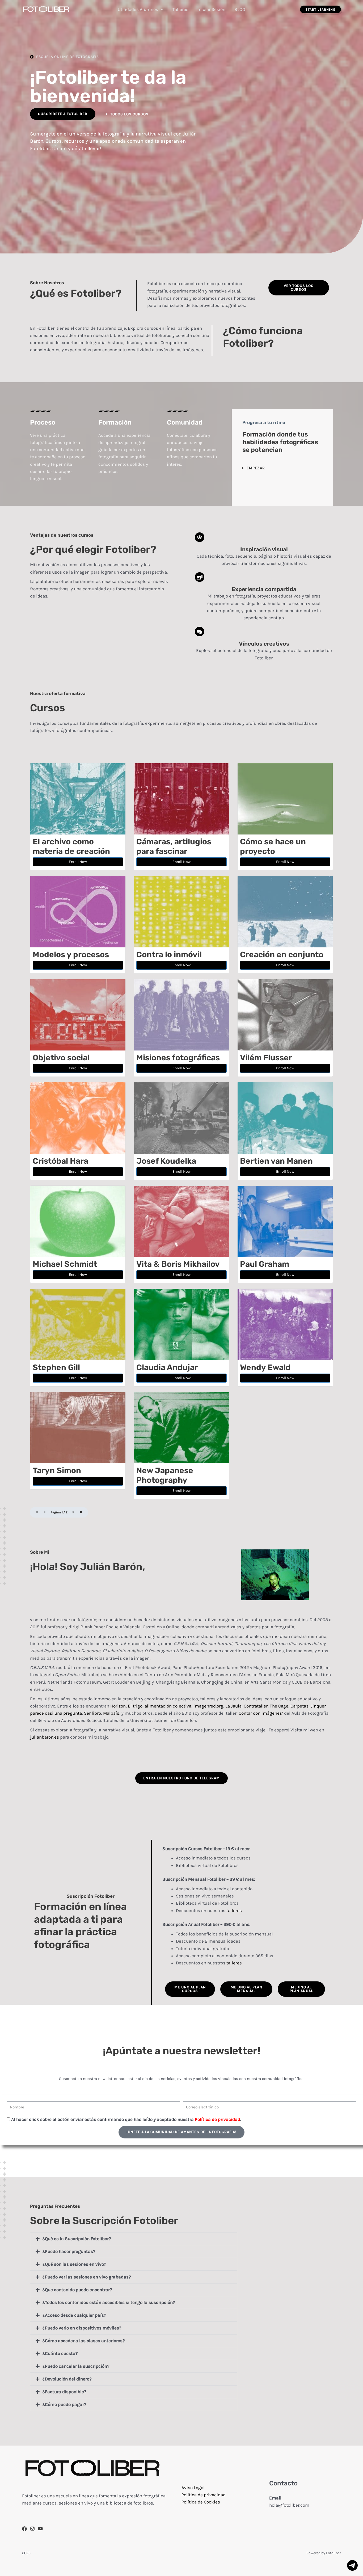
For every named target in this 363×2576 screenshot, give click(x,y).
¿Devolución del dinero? (67, 2379)
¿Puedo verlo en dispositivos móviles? (82, 2328)
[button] (161, 9)
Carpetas (299, 1706)
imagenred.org (208, 1706)
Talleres (180, 9)
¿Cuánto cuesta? (60, 2353)
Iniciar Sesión (211, 9)
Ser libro (92, 1713)
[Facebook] (24, 2529)
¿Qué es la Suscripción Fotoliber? (77, 2239)
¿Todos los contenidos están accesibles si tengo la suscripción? (109, 2302)
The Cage (278, 1706)
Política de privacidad (204, 2495)
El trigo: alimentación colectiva (160, 1706)
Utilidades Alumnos (138, 9)
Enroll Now (78, 862)
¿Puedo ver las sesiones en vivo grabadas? (87, 2277)
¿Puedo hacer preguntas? (69, 2251)
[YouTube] (40, 2529)
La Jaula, (234, 1706)
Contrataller (256, 1706)
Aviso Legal (193, 2488)
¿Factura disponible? (64, 2392)
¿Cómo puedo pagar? (64, 2404)
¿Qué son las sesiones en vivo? (74, 2264)
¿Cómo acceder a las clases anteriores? (84, 2341)
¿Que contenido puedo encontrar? (77, 2290)
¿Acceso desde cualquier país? (74, 2315)
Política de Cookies (201, 2502)
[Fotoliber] (47, 9)
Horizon (118, 1706)
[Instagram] (32, 2529)
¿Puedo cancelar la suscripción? (76, 2366)
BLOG (240, 9)
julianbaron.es (45, 1737)
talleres (234, 1910)
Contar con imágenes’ (261, 1713)
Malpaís (111, 1713)
